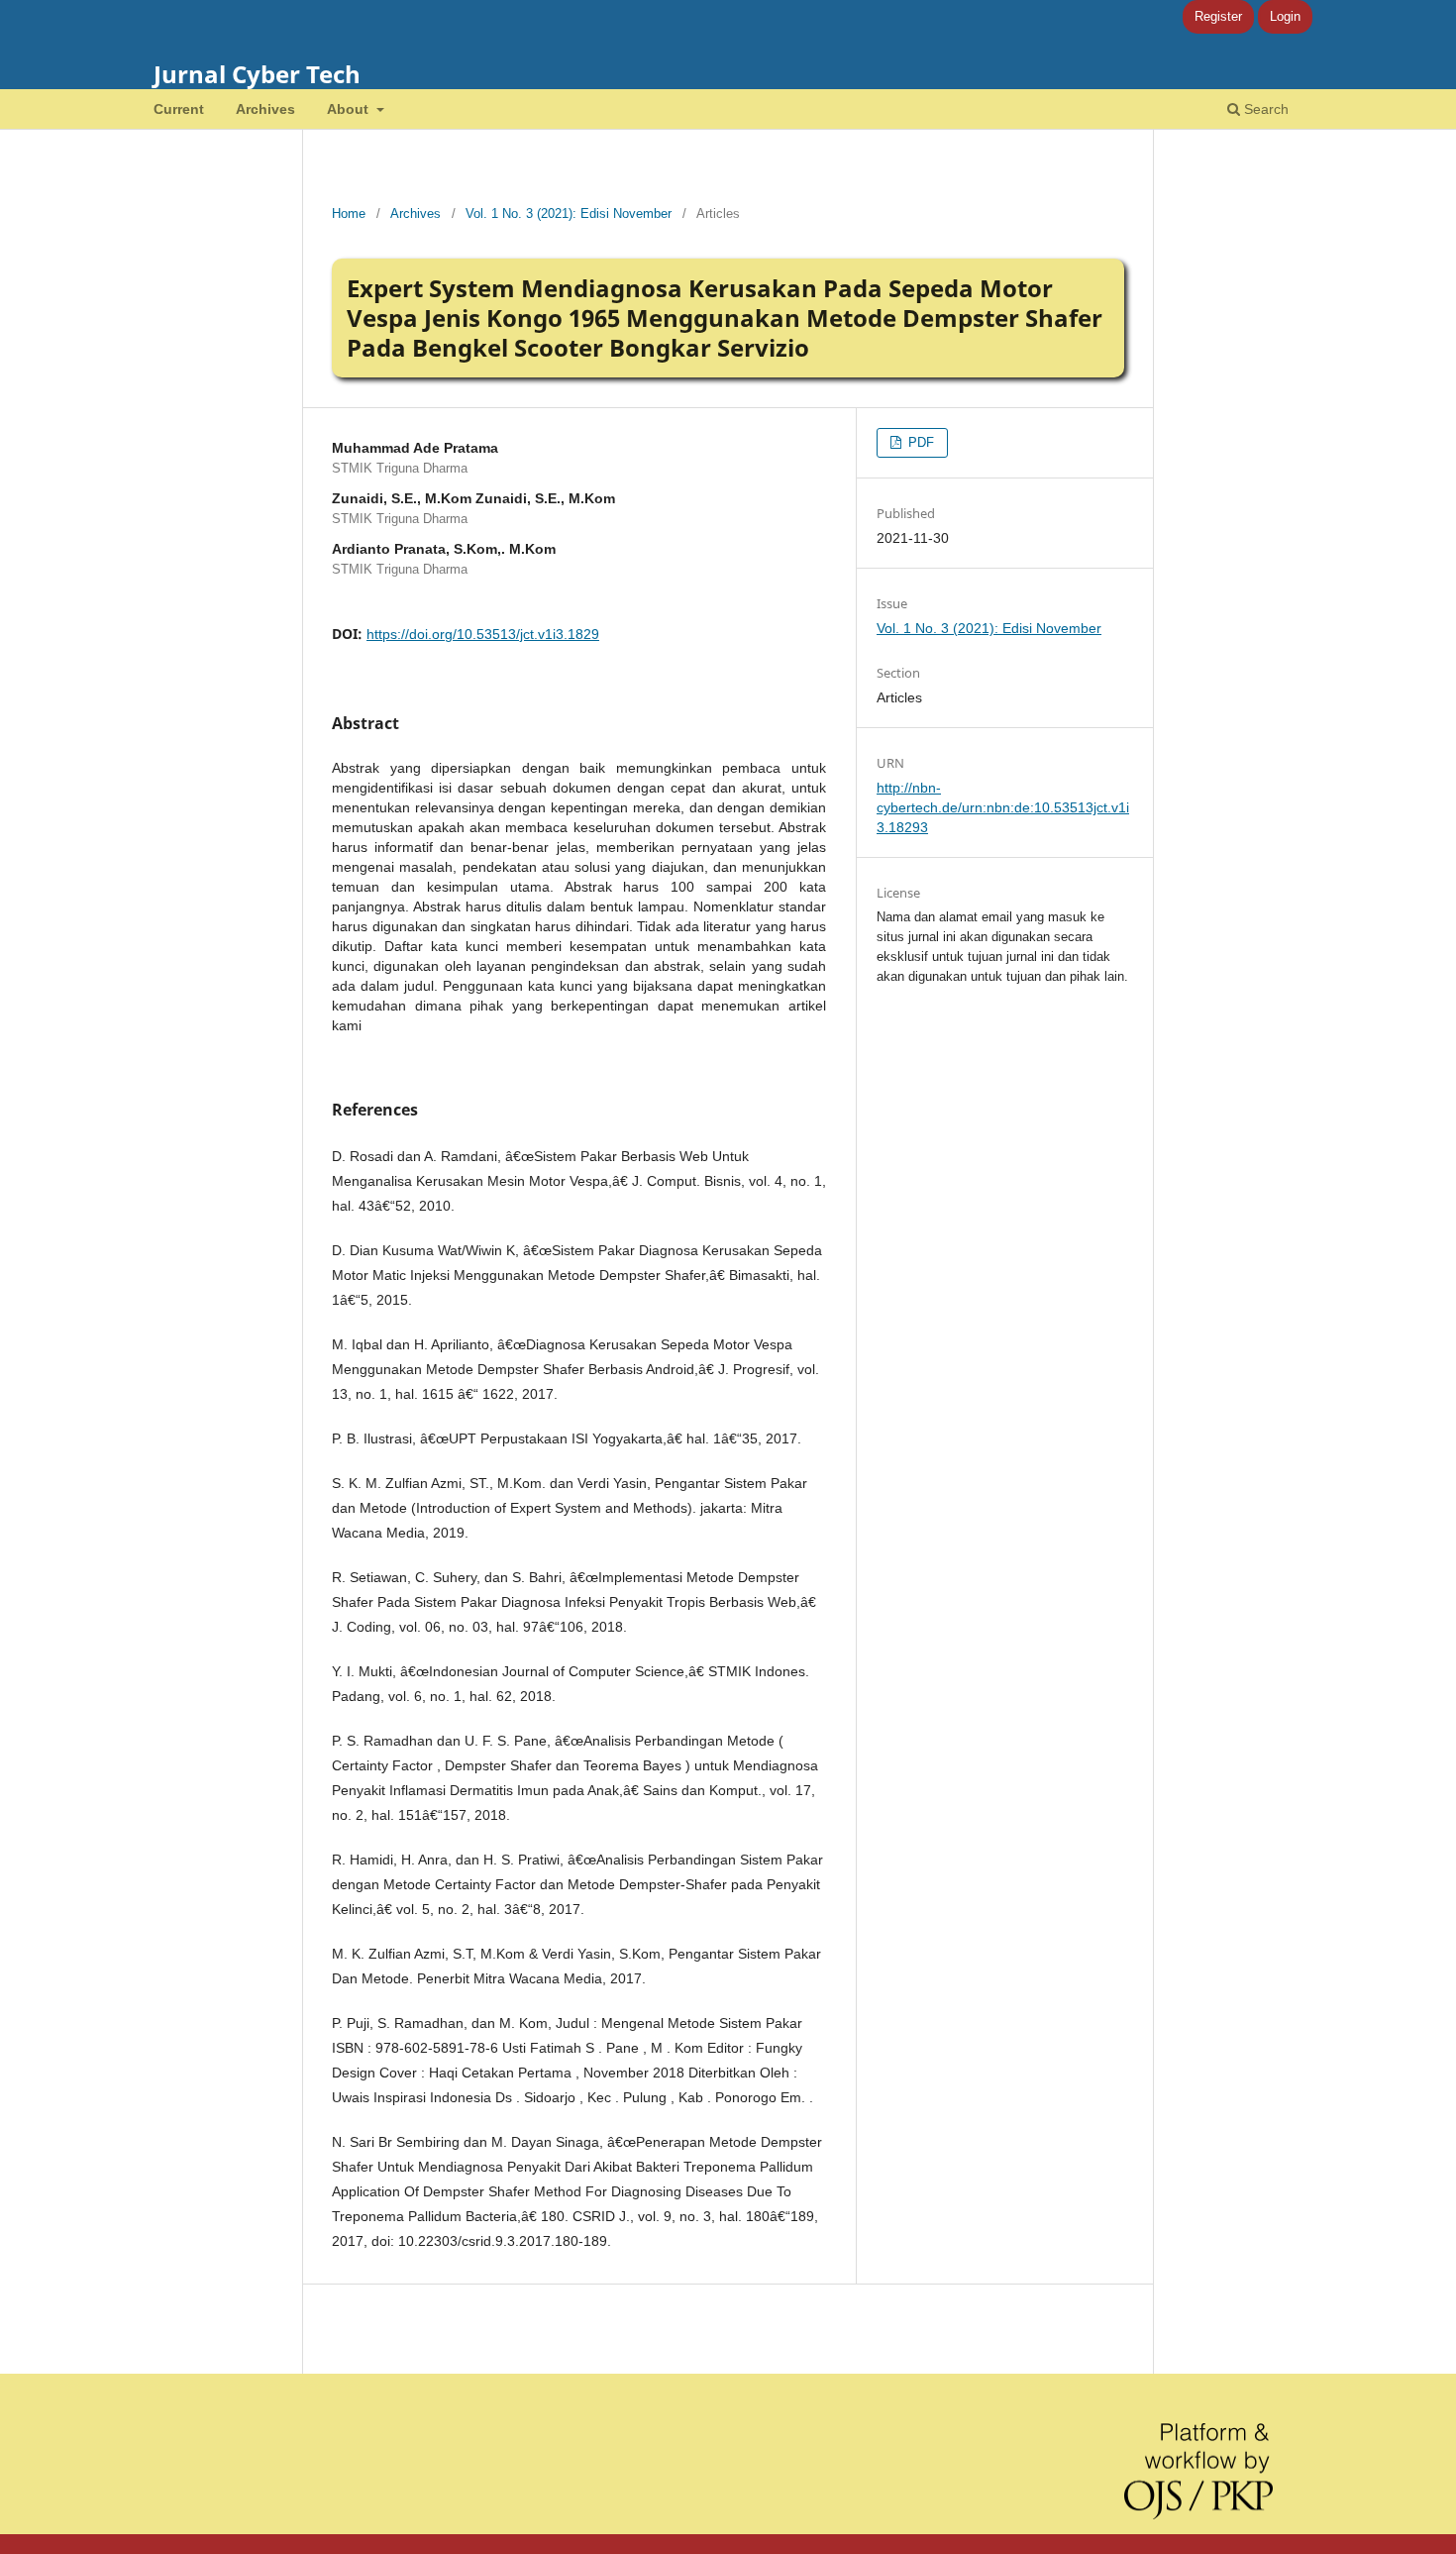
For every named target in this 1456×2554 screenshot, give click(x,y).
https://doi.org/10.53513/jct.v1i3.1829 (483, 634)
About (350, 109)
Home (349, 213)
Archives (265, 109)
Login (1285, 16)
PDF (919, 442)
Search (1264, 109)
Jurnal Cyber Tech (257, 74)
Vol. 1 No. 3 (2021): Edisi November (569, 213)
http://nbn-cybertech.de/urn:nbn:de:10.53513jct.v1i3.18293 (1003, 807)
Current (179, 109)
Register (1218, 16)
